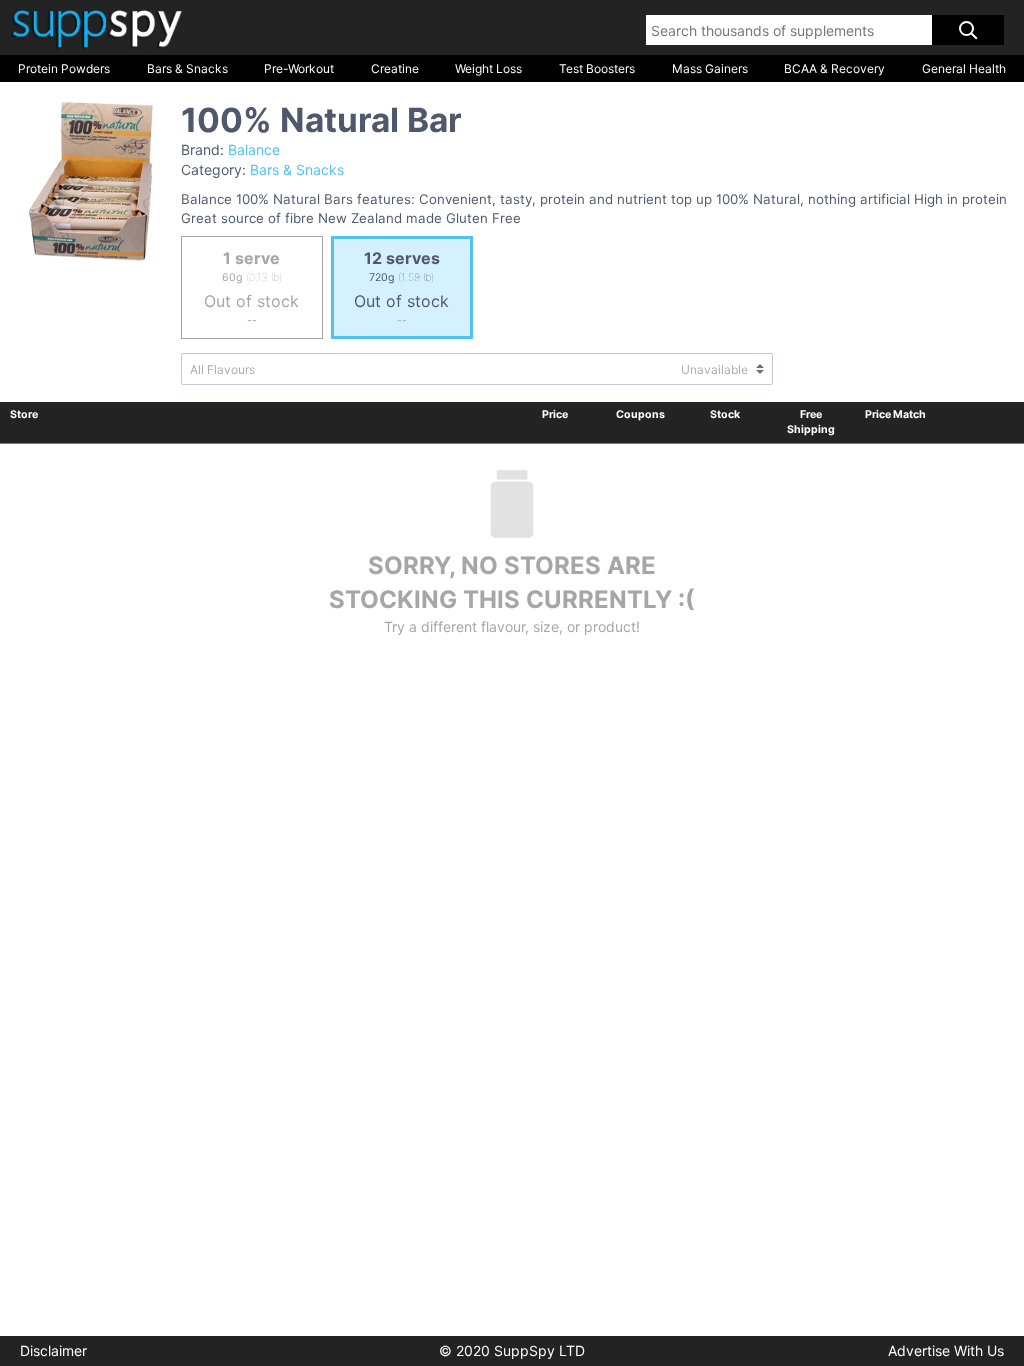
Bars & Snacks (187, 68)
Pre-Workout (299, 68)
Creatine (395, 68)
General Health (964, 68)
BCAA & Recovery (834, 68)
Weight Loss (488, 68)
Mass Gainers (710, 68)
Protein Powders (64, 68)
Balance (254, 149)
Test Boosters (597, 68)
